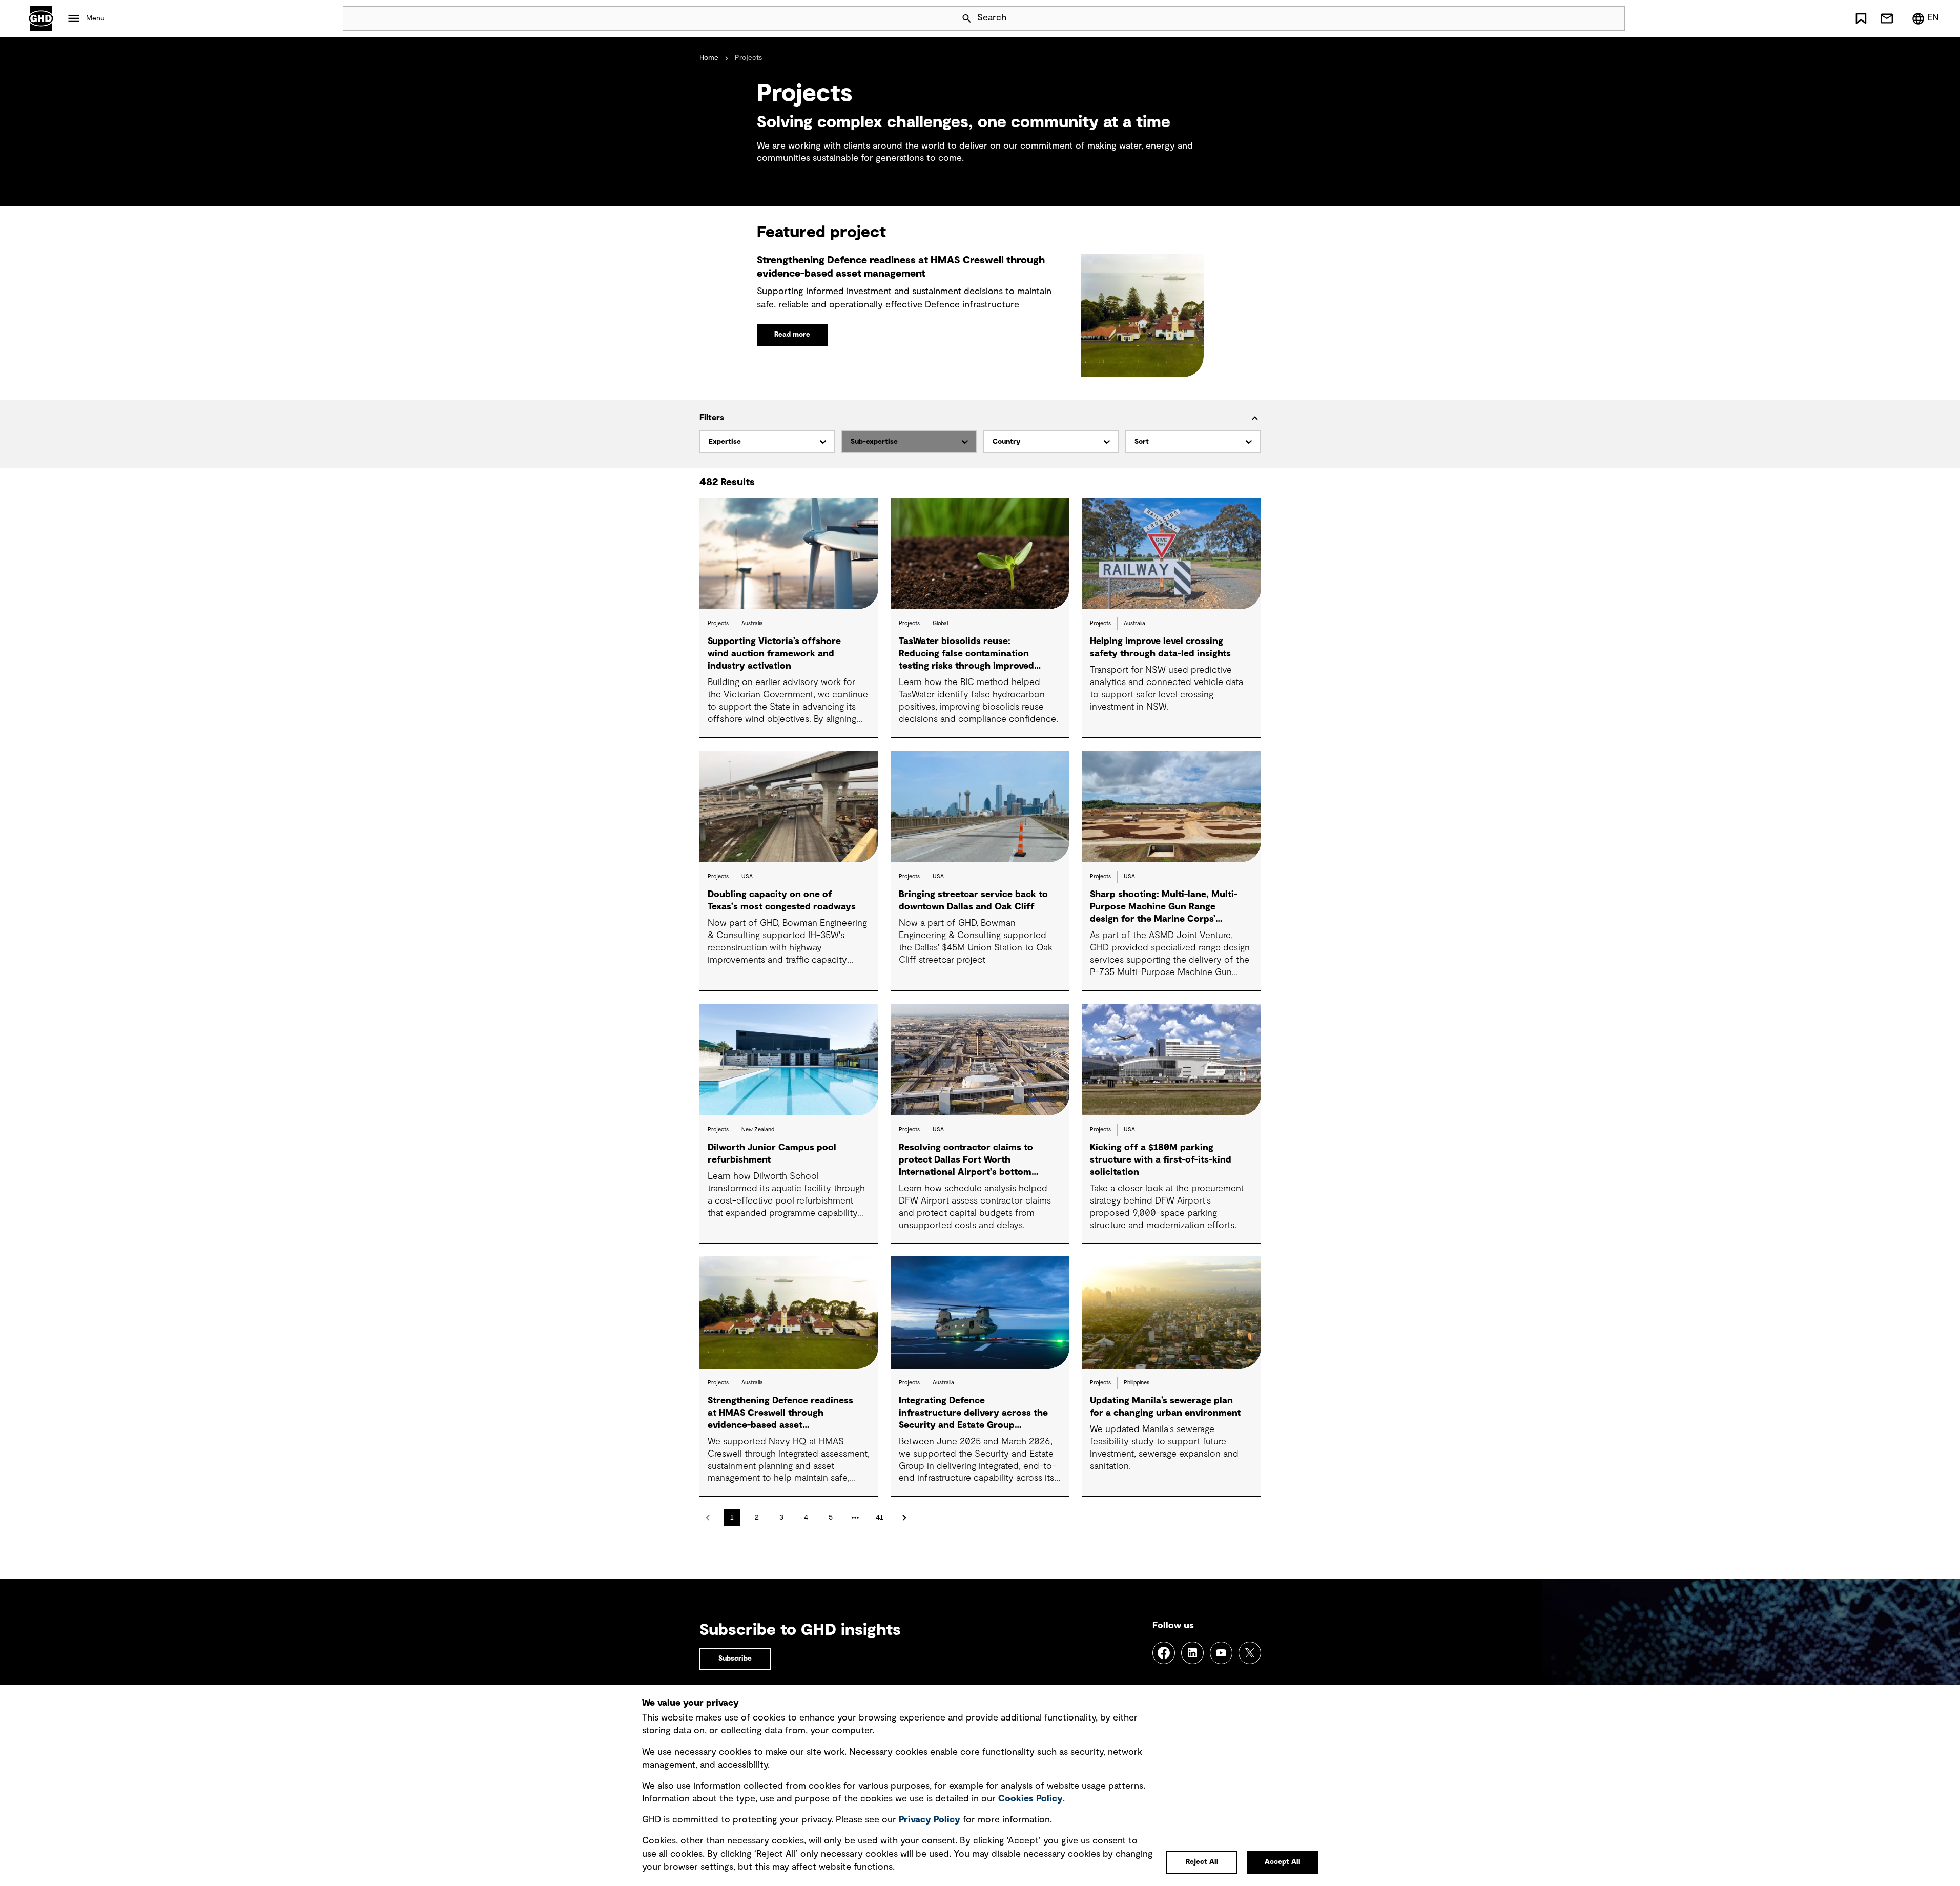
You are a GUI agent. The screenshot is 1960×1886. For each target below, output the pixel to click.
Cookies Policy (1030, 1799)
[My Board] (1861, 18)
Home (709, 58)
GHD (41, 18)
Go (1613, 18)
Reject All (1202, 1862)
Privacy (930, 1820)
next (904, 1518)
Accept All (1283, 1862)
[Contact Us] (1887, 18)
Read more (792, 335)
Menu (95, 18)
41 (880, 1518)
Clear (1588, 18)
